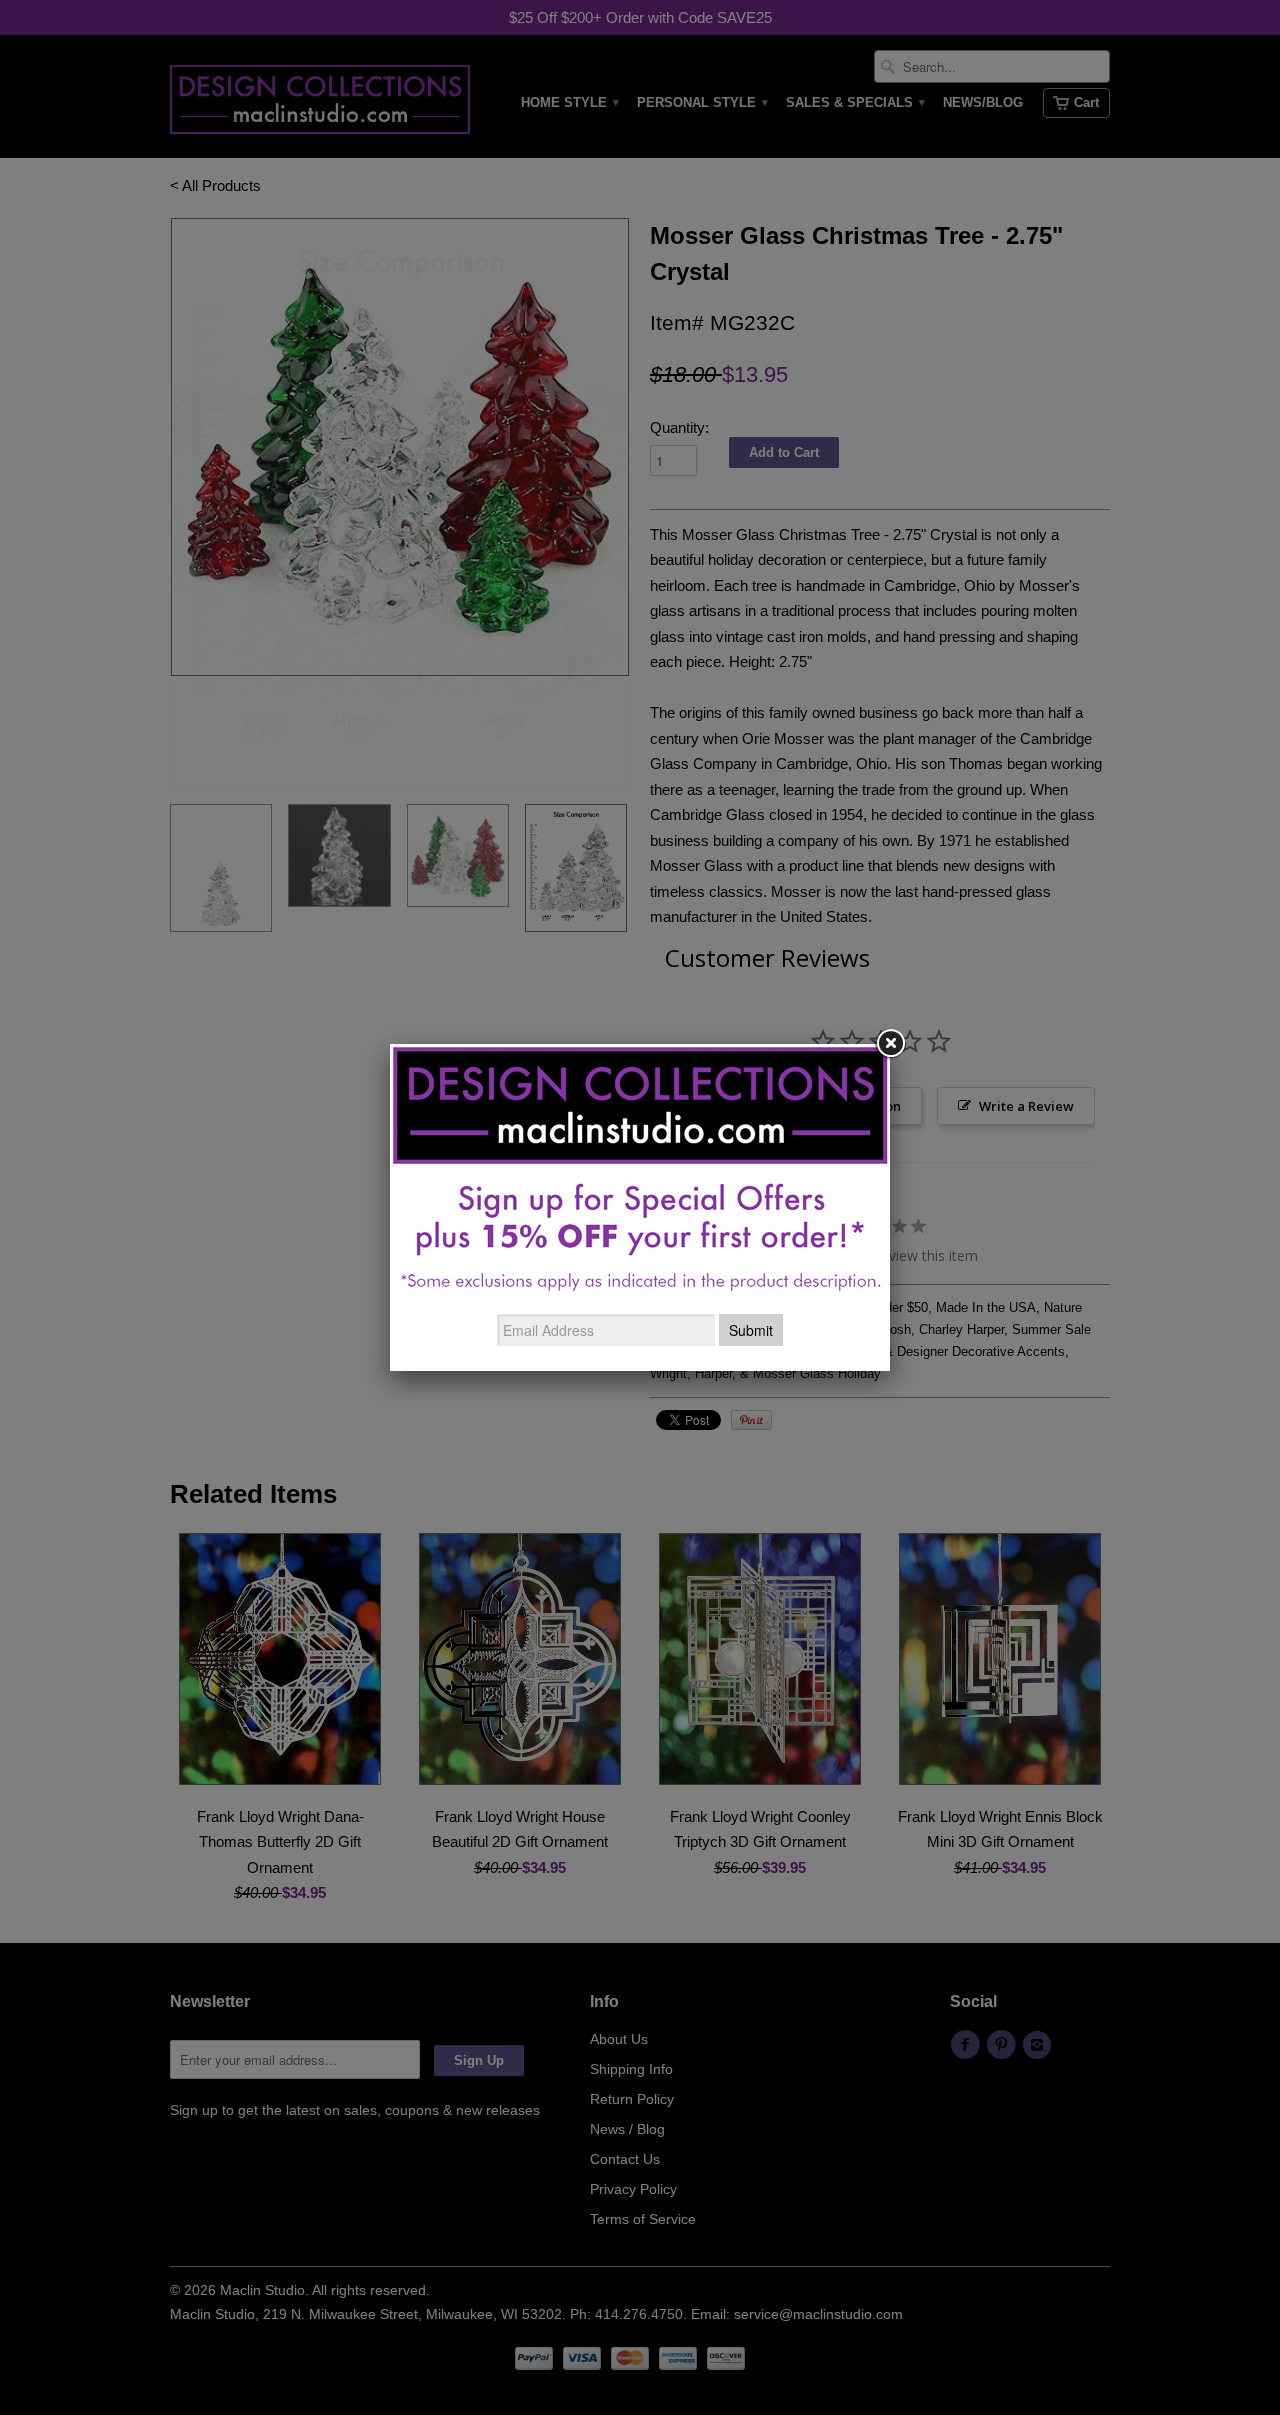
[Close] (890, 1044)
